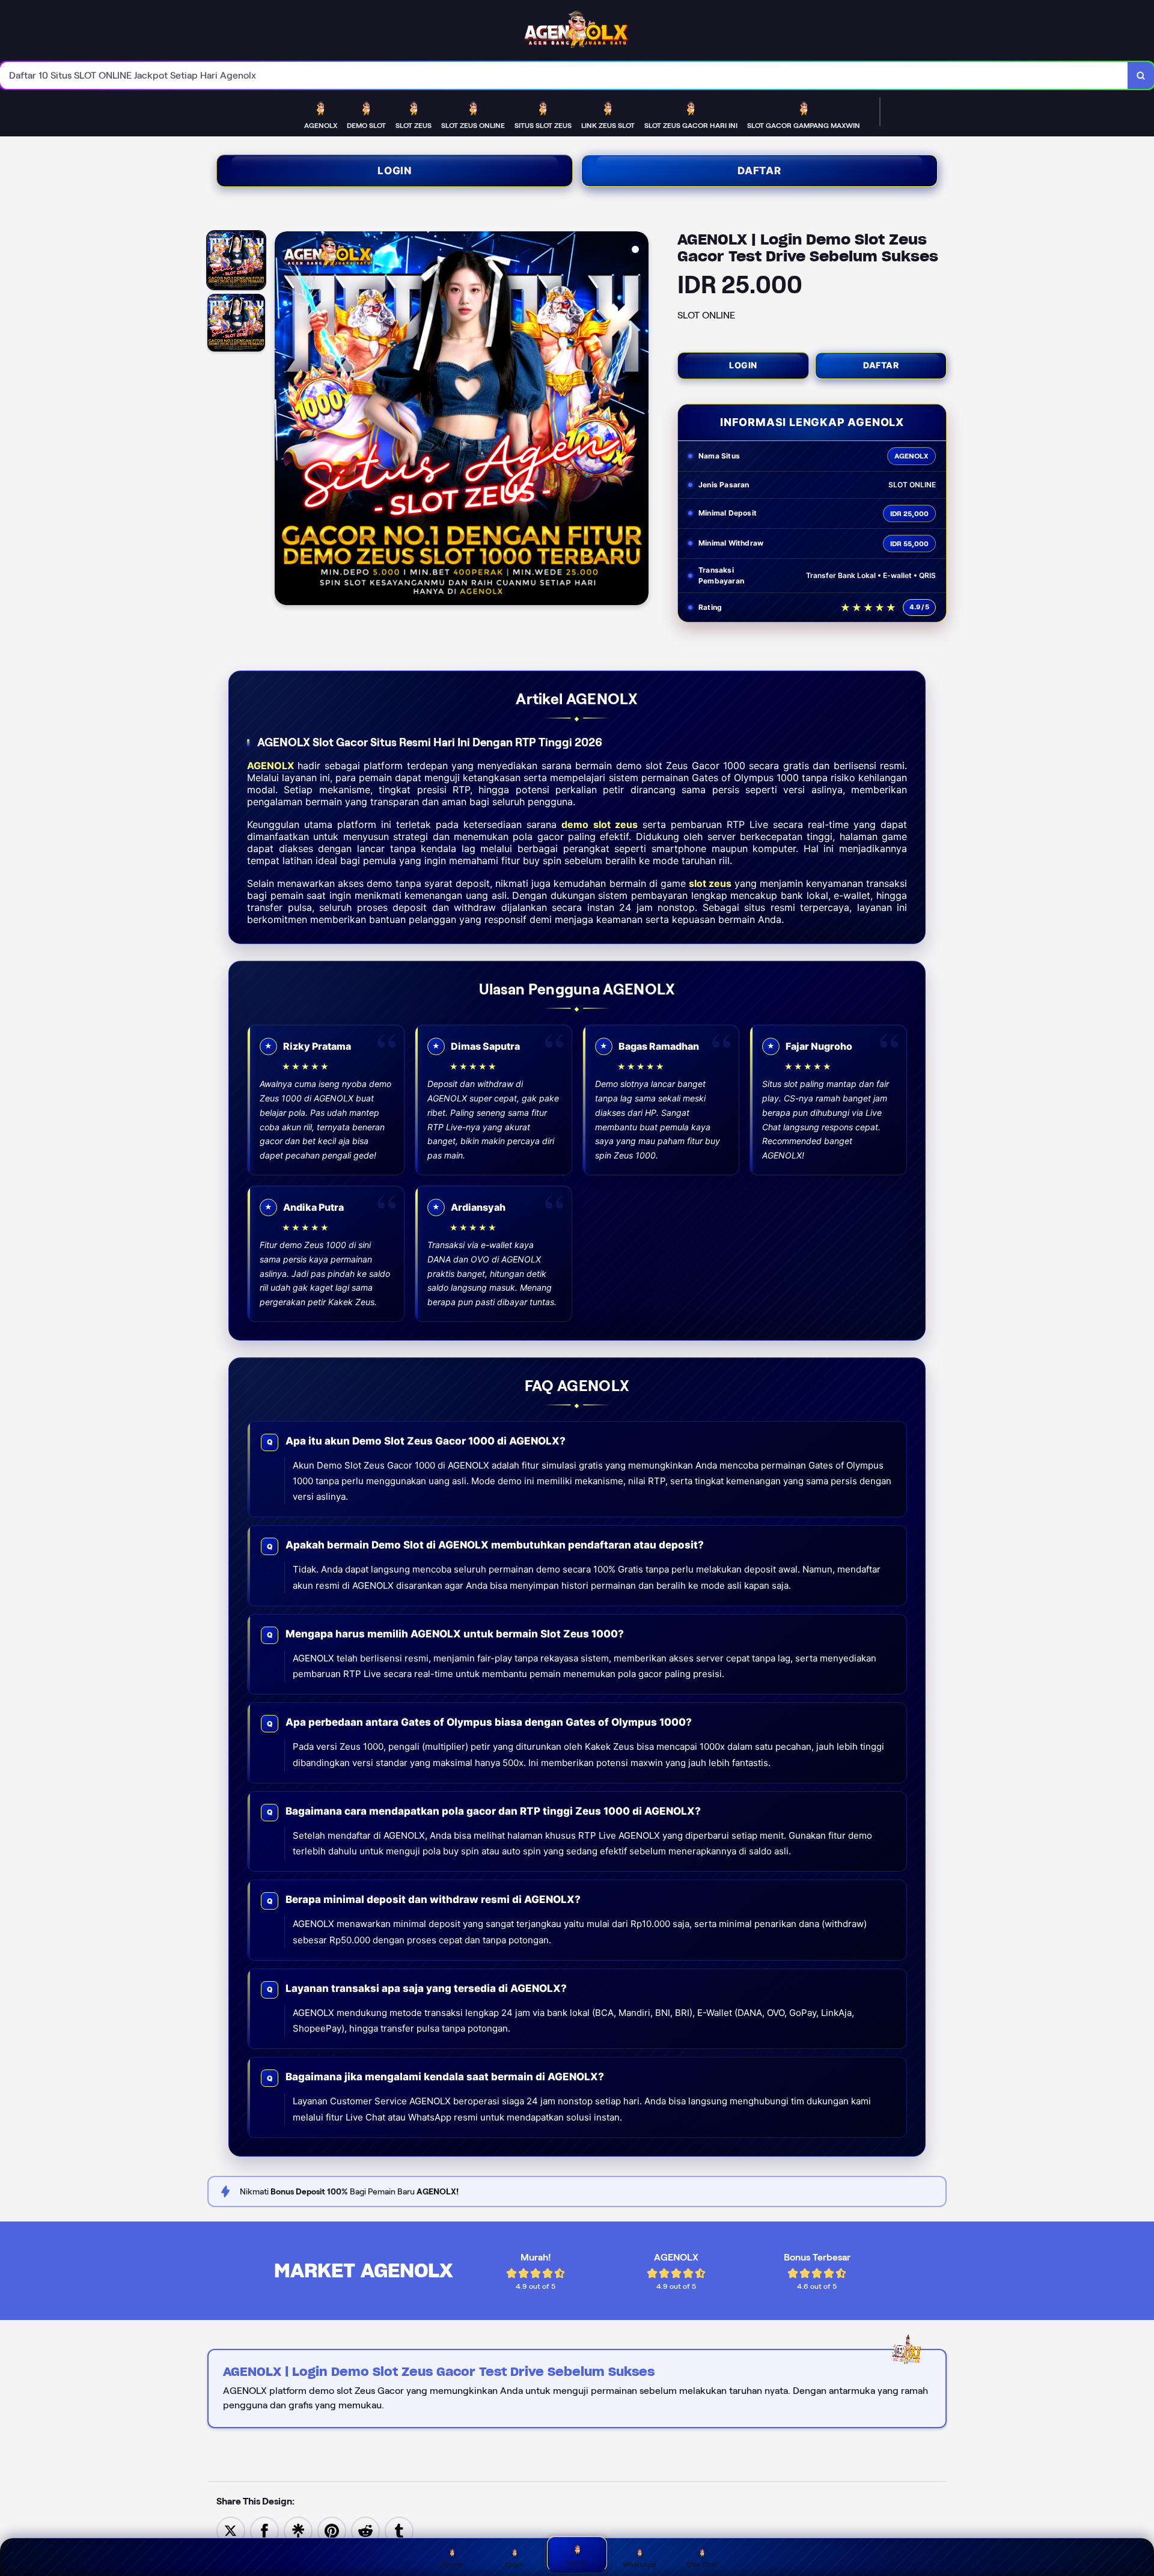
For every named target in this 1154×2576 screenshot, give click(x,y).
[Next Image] (639, 420)
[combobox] (564, 75)
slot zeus (710, 883)
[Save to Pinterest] (332, 2530)
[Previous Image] (284, 420)
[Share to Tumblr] (399, 2530)
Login (395, 171)
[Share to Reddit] (365, 2530)
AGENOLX (270, 766)
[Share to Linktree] (298, 2530)
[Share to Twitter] (231, 2530)
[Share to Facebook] (264, 2530)
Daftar (759, 171)
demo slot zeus (599, 824)
